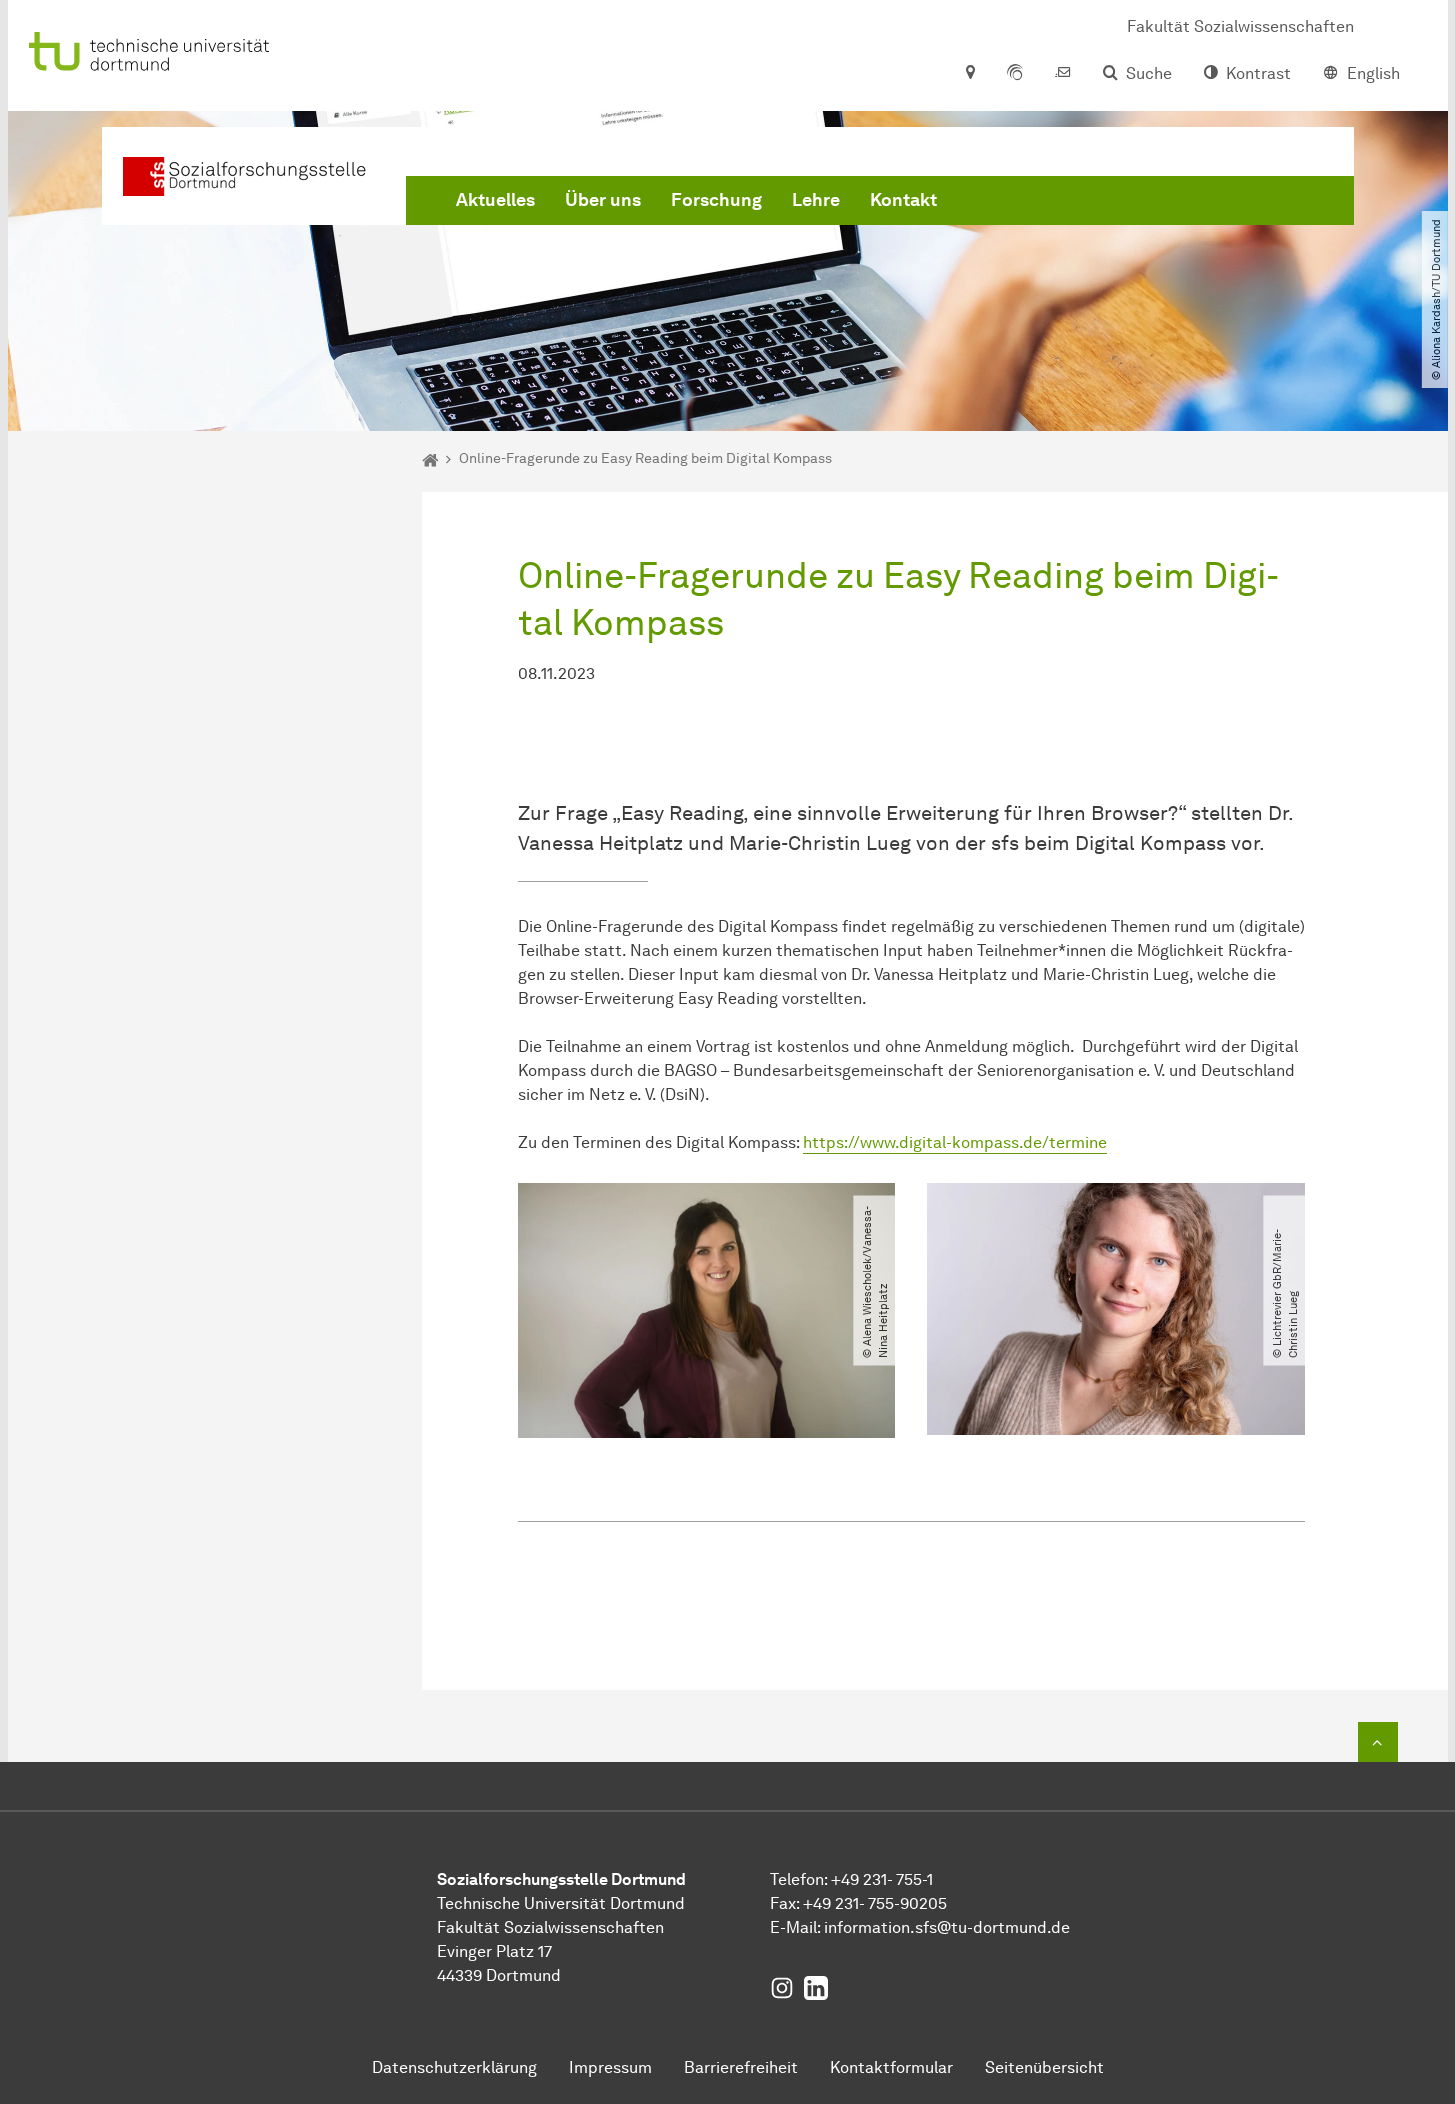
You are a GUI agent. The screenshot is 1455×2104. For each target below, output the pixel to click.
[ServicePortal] (1015, 74)
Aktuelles (495, 200)
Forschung (716, 200)
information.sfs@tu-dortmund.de (947, 1927)
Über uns (603, 200)
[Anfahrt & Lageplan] (969, 74)
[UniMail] (1063, 74)
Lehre (816, 200)
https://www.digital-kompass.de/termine (955, 1142)
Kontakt (903, 200)
